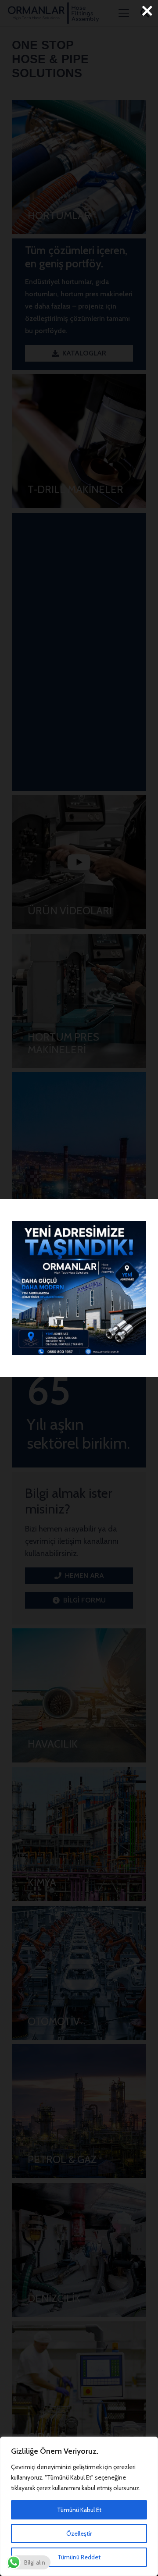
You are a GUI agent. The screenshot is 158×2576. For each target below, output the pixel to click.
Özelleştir (79, 2533)
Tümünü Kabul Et (79, 2510)
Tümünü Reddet (79, 2557)
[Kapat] (147, 11)
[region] (79, 2506)
